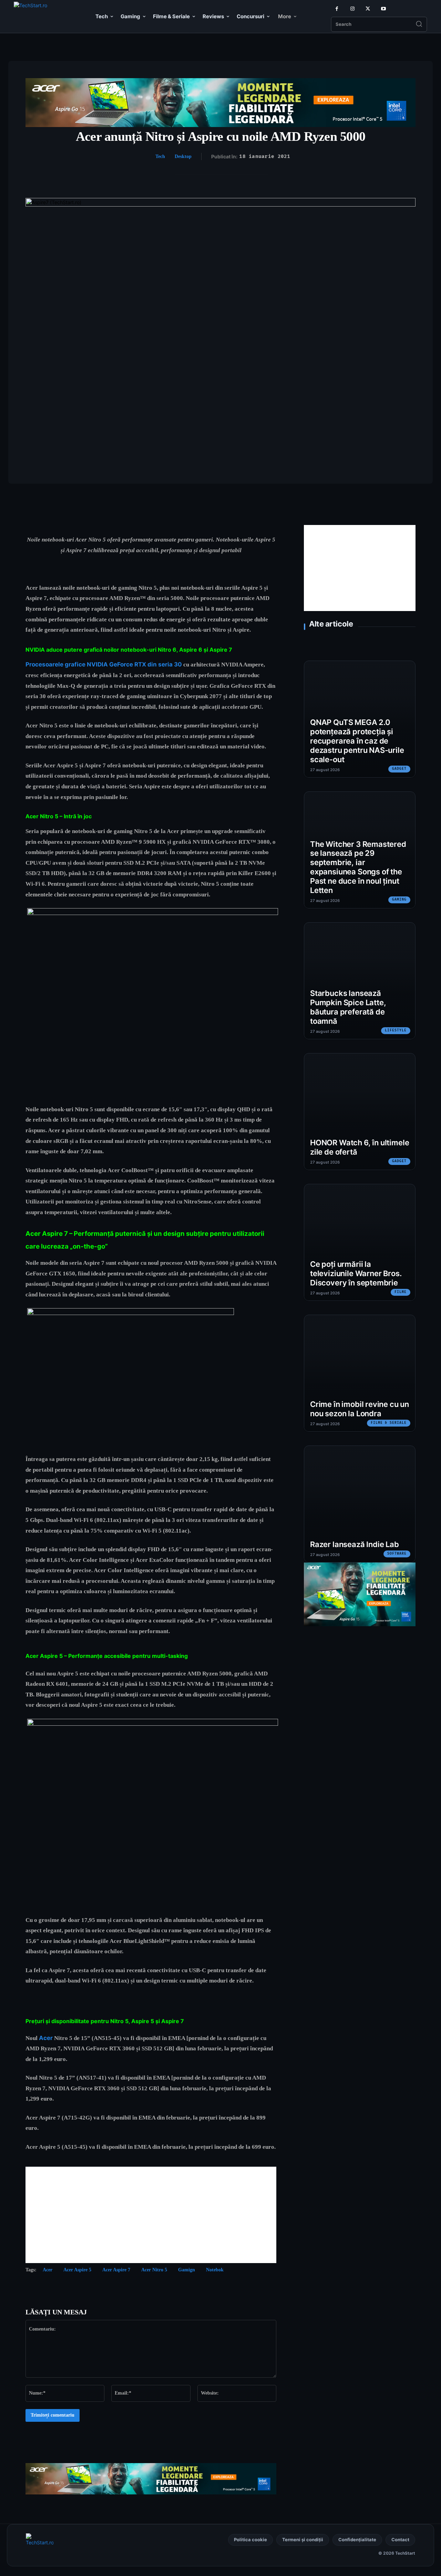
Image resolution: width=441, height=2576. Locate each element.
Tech (160, 156)
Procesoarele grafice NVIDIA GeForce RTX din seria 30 (104, 664)
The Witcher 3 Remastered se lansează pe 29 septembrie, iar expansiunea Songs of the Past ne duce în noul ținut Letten (358, 867)
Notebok (215, 2270)
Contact (400, 2540)
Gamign (187, 2270)
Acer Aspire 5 (77, 2270)
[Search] (419, 24)
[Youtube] (383, 9)
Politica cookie (250, 2540)
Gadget (399, 769)
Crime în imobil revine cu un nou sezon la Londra (360, 1409)
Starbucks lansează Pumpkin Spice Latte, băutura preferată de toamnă (348, 1007)
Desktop (183, 156)
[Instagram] (352, 9)
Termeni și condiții (303, 2540)
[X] (368, 9)
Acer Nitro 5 (154, 2270)
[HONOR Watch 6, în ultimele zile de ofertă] (360, 1112)
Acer (46, 2038)
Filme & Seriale (389, 1423)
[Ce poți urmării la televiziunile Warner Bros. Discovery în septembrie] (360, 1242)
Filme (401, 1292)
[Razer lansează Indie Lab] (360, 1504)
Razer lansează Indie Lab (355, 1544)
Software (397, 1554)
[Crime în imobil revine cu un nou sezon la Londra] (360, 1373)
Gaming (399, 900)
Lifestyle (396, 1030)
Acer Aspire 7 (116, 2270)
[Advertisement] (151, 2215)
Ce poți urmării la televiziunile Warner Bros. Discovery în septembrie (356, 1273)
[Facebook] (337, 9)
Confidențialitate (357, 2540)
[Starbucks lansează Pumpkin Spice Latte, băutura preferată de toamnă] (360, 981)
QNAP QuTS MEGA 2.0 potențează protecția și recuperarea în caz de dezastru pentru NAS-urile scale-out (357, 741)
